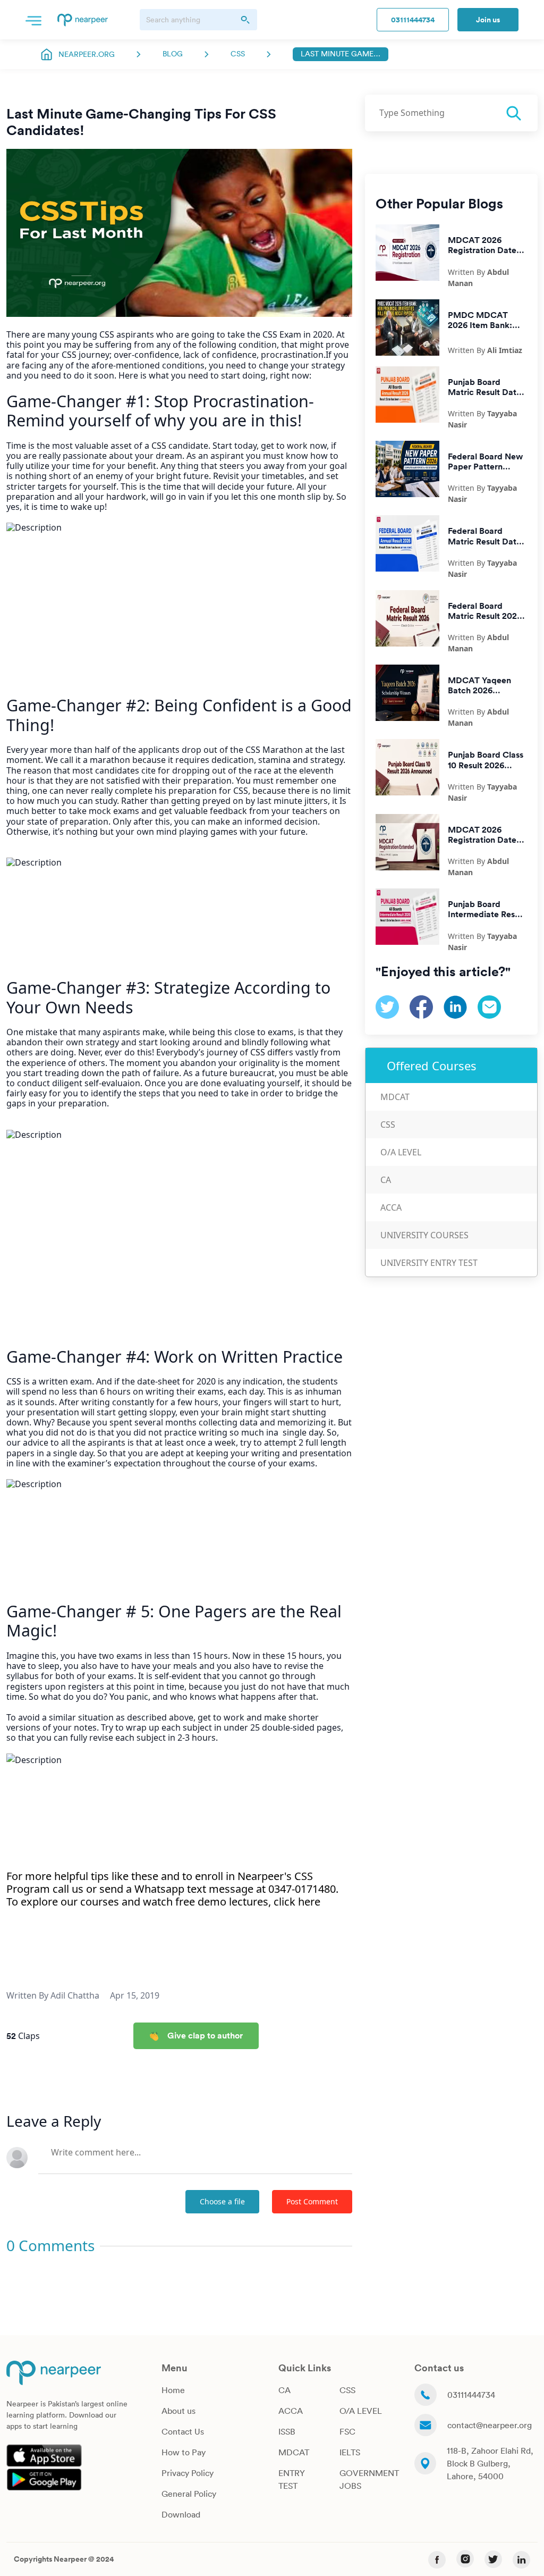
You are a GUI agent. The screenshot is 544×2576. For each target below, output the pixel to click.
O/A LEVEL (361, 2411)
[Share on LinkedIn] (455, 1006)
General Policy (189, 2494)
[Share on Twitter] (387, 1006)
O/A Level (401, 1152)
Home (173, 2390)
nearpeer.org (87, 54)
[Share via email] (489, 1006)
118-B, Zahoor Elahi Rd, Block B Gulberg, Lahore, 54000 (490, 2463)
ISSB (287, 2431)
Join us (488, 20)
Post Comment (312, 2201)
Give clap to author (205, 2035)
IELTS (350, 2452)
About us (178, 2411)
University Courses (424, 1235)
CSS (238, 54)
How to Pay (184, 2452)
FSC (347, 2431)
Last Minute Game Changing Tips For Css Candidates (341, 54)
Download (181, 2514)
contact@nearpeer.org (490, 2425)
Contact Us (183, 2431)
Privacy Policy (188, 2473)
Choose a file (222, 2201)
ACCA (391, 1207)
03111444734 (413, 20)
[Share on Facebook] (421, 1006)
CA (386, 1180)
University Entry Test (429, 1263)
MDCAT (395, 1097)
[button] (33, 20)
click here (297, 1902)
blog (173, 54)
